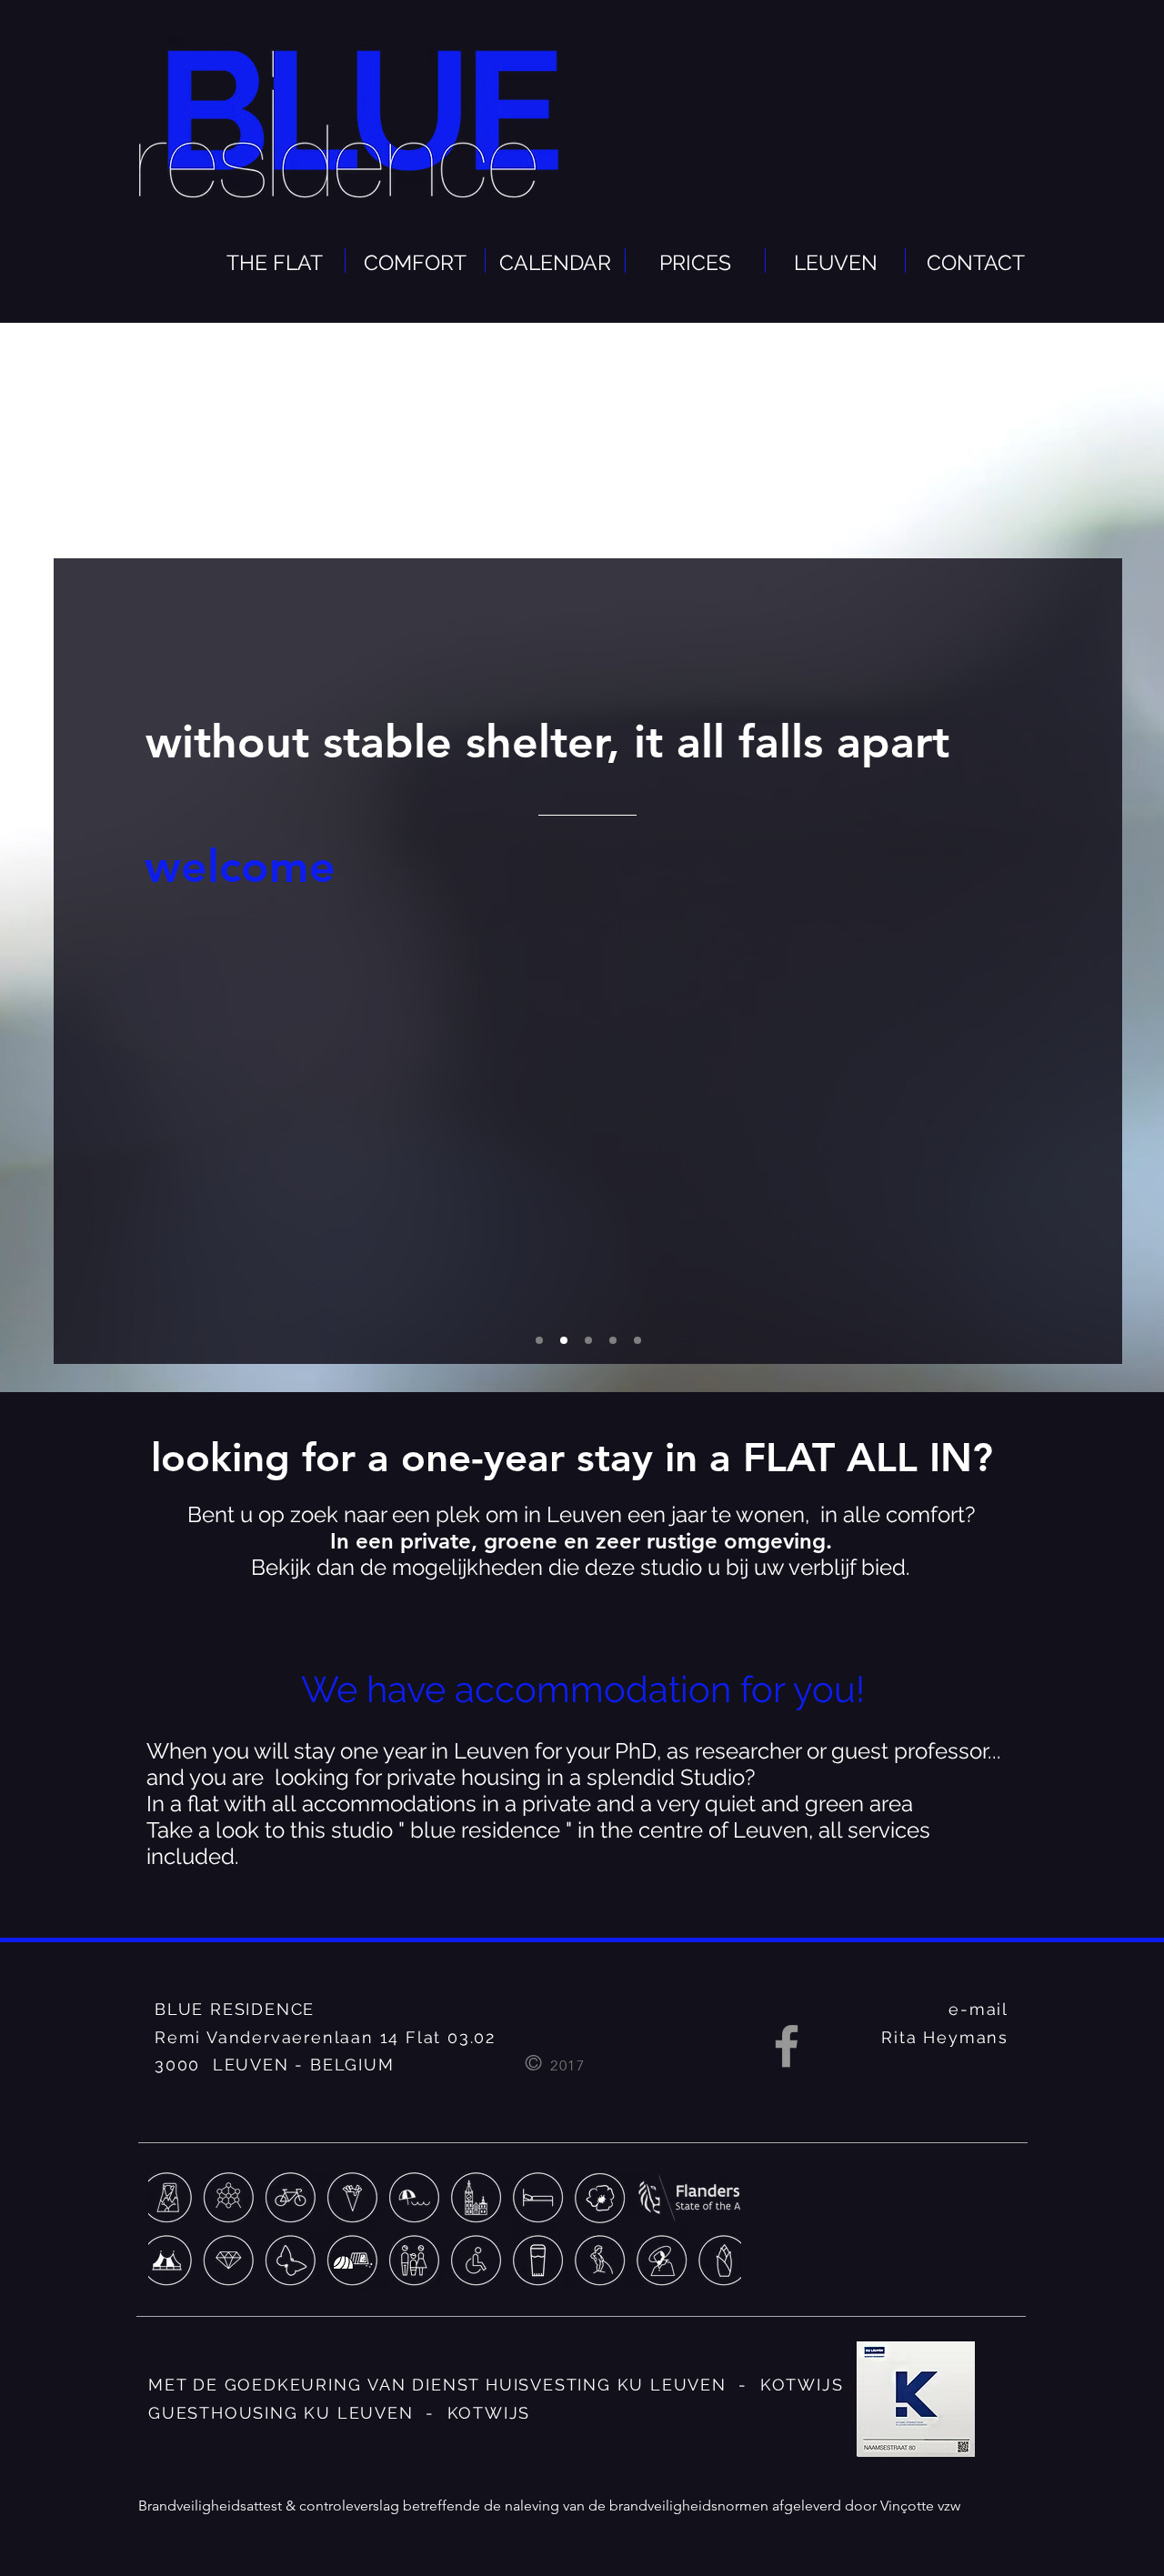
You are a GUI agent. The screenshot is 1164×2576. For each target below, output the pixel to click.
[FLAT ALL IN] (588, 1340)
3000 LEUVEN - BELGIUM (275, 2065)
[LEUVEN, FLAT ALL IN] (539, 1340)
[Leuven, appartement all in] (637, 1340)
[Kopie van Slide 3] (613, 1340)
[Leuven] (564, 1340)
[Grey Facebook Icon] (787, 2046)
